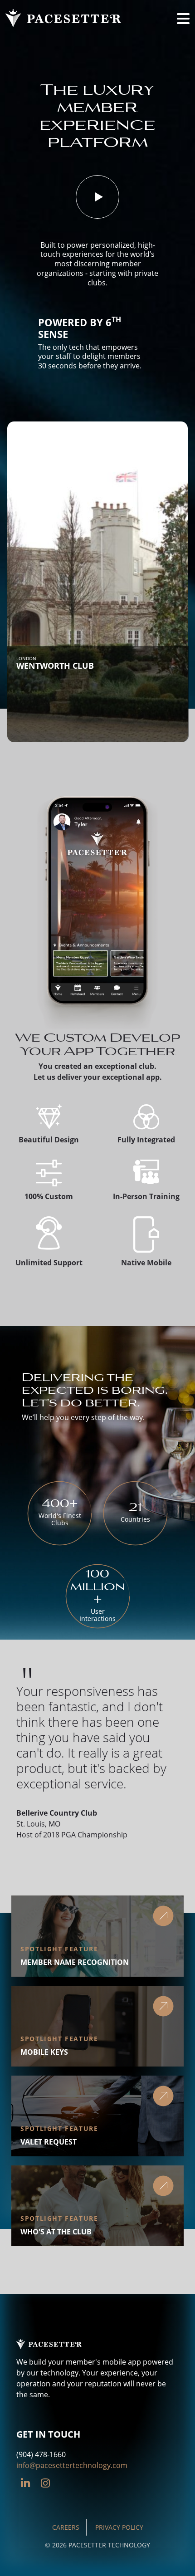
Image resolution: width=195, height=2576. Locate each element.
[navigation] (183, 18)
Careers (66, 2527)
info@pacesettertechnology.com (72, 2465)
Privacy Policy (119, 2527)
